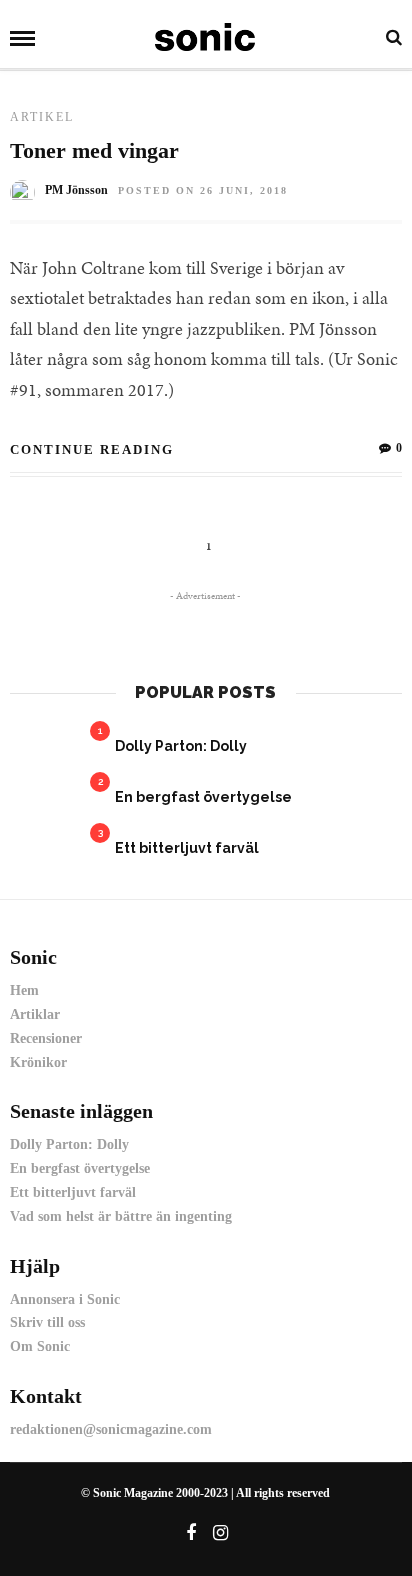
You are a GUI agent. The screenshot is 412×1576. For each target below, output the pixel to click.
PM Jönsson (76, 190)
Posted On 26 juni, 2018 (203, 190)
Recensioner (46, 1038)
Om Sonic (40, 1346)
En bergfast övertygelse (203, 797)
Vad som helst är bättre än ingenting (121, 1216)
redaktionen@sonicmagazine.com (111, 1429)
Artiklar (35, 1014)
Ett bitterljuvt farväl (187, 848)
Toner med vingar (94, 150)
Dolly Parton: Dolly (181, 746)
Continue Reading (92, 449)
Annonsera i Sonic (65, 1299)
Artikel (42, 117)
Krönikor (38, 1062)
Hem (24, 990)
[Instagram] (220, 1533)
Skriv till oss (47, 1322)
